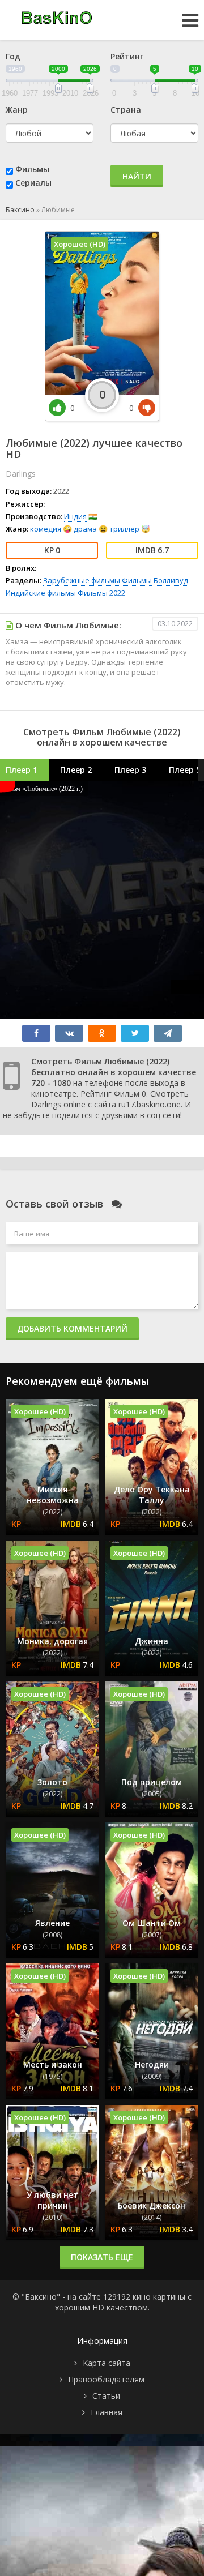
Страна (126, 110)
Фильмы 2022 (101, 593)
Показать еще (102, 2257)
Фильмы (32, 169)
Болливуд (171, 580)
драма (85, 529)
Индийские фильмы (41, 593)
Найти (137, 176)
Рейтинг (127, 56)
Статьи (106, 2396)
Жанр (17, 110)
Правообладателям (106, 2379)
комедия (46, 529)
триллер (124, 529)
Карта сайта (107, 2363)
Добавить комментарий (72, 1328)
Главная (107, 2412)
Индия (75, 516)
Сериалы (33, 183)
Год (13, 56)
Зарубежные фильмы (82, 580)
